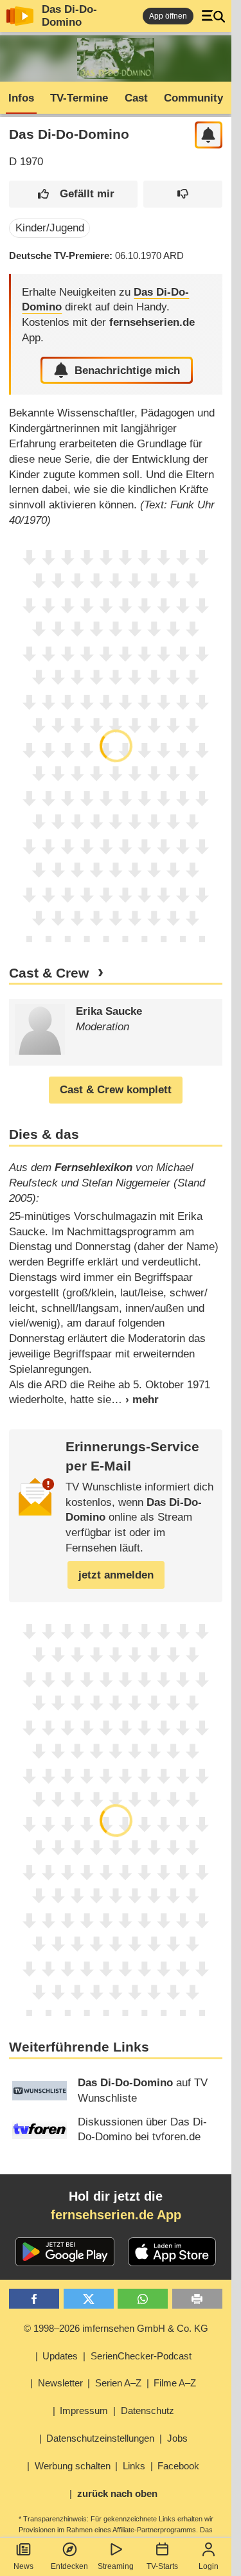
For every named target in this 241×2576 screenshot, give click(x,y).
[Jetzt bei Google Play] (65, 2252)
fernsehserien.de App (116, 2215)
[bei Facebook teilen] (34, 2299)
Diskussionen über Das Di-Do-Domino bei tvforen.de (142, 2130)
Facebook (178, 2466)
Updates (60, 2356)
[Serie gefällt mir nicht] (183, 194)
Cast (136, 98)
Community (193, 98)
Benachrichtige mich (127, 371)
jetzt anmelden (116, 1575)
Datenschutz (147, 2411)
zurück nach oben (117, 2493)
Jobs (177, 2438)
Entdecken (69, 2566)
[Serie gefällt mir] (73, 194)
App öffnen (168, 16)
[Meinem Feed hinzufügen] (209, 135)
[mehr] (135, 1400)
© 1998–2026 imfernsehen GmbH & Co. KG (116, 2328)
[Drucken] (197, 2299)
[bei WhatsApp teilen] (143, 2299)
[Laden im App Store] (172, 2252)
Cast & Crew (49, 973)
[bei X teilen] (89, 2299)
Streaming (116, 2566)
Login (209, 2566)
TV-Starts (162, 2566)
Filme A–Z (175, 2383)
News (23, 2566)
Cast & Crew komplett (116, 1090)
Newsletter (60, 2383)
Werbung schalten (73, 2466)
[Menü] (213, 16)
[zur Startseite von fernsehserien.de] (20, 16)
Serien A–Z (118, 2383)
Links (134, 2466)
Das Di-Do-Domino (69, 16)
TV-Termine (79, 98)
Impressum (84, 2411)
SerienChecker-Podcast (141, 2356)
